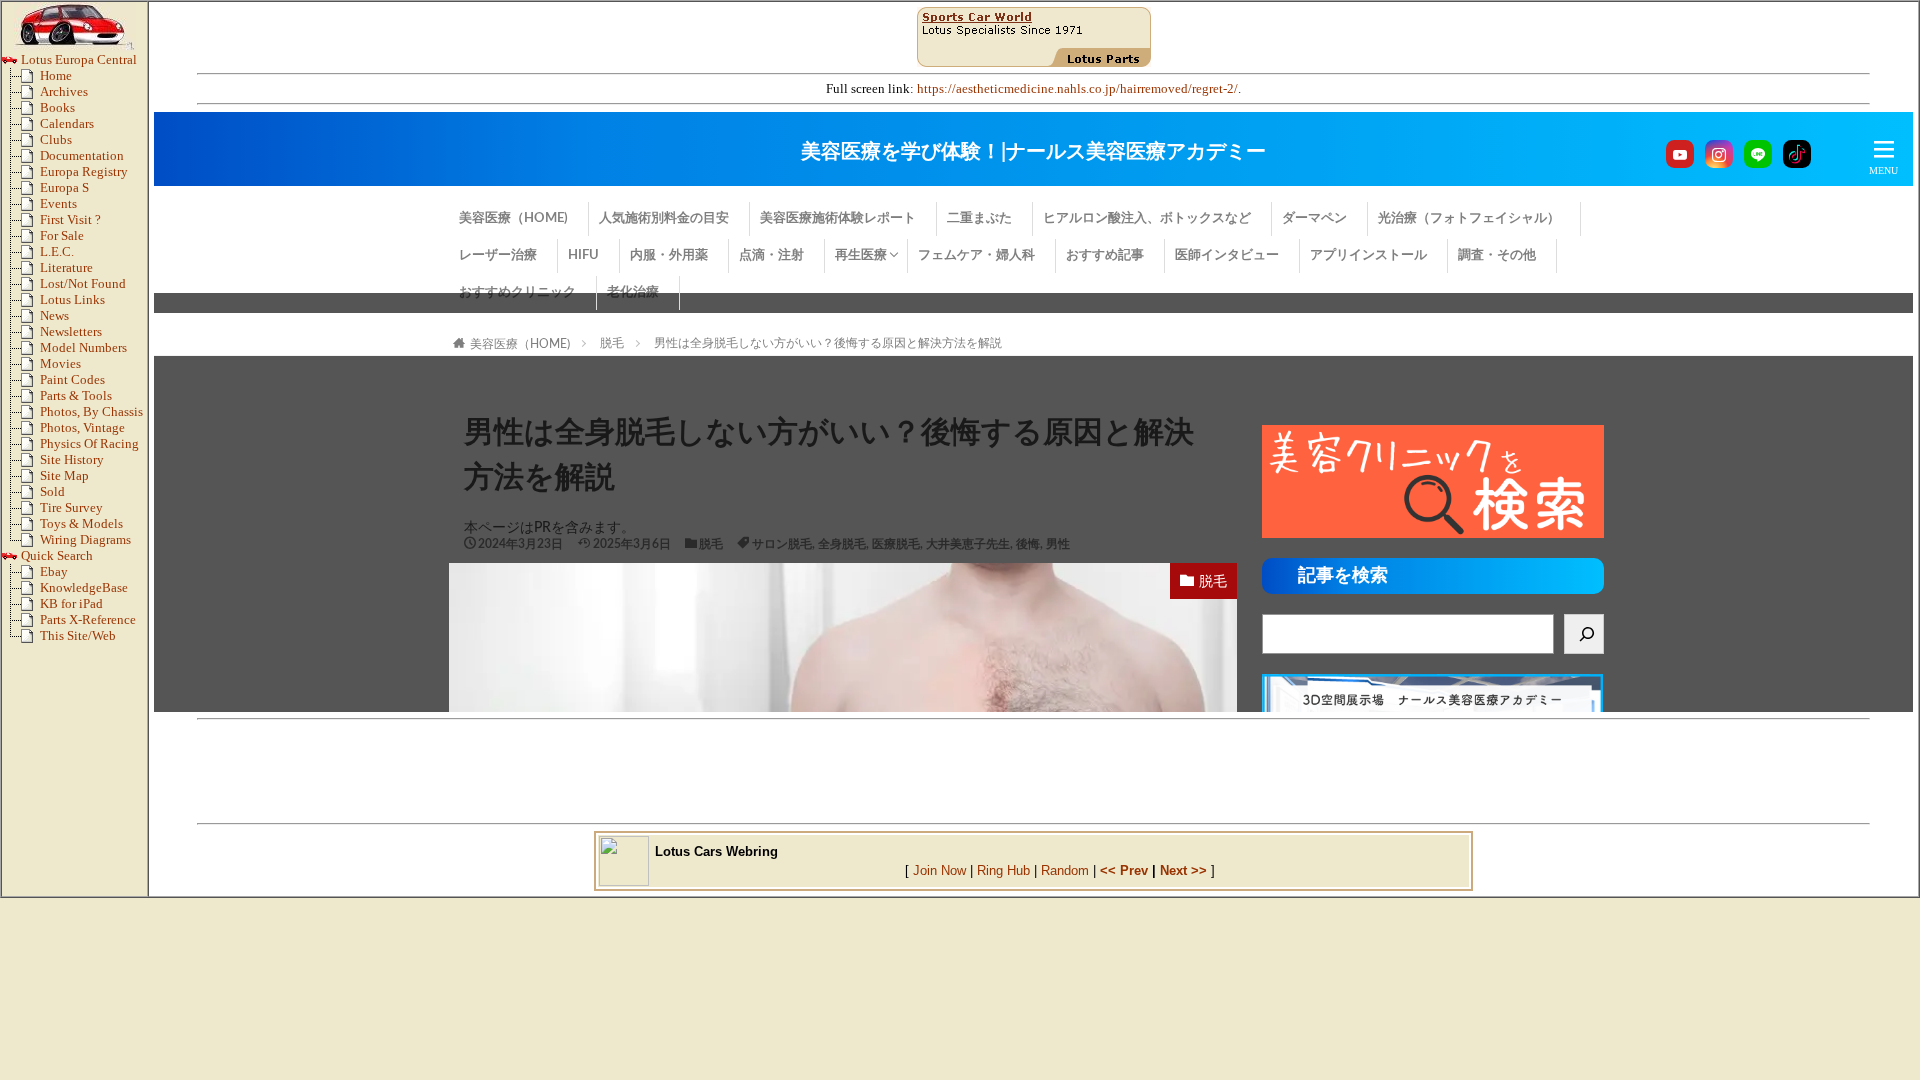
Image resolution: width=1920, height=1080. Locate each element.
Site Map (64, 476)
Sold (52, 492)
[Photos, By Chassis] (30, 416)
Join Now (939, 870)
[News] (30, 320)
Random (1065, 870)
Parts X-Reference (88, 620)
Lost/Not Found (83, 284)
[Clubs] (30, 144)
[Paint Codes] (30, 384)
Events (58, 204)
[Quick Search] (10, 560)
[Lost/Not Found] (30, 288)
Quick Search (55, 556)
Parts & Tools (76, 396)
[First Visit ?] (30, 224)
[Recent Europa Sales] (30, 496)
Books (57, 108)
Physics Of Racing (89, 444)
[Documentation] (30, 160)
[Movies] (30, 368)
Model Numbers (83, 348)
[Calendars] (30, 128)
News (54, 316)
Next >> (1183, 870)
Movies (60, 364)
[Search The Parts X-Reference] (30, 624)
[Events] (30, 208)
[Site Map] (30, 480)
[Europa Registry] (30, 176)
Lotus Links (72, 300)
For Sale (62, 236)
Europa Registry (84, 172)
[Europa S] (30, 192)
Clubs (56, 140)
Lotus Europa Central (77, 60)
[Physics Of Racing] (30, 448)
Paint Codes (72, 380)
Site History (72, 460)
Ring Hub (1003, 870)
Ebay (54, 572)
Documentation (82, 156)
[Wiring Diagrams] (30, 544)
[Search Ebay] (30, 576)
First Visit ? (70, 220)
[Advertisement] (1034, 771)
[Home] (30, 80)
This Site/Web (78, 636)
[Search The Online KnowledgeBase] (30, 592)
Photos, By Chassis (91, 412)
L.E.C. (57, 252)
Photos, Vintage (82, 428)
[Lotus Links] (30, 304)
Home (56, 76)
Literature (66, 268)
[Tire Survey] (30, 512)
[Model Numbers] (30, 352)
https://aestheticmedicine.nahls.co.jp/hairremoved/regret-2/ (1077, 89)
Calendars (67, 124)
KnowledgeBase (84, 588)
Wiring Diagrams (85, 540)
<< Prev (1124, 870)
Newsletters (71, 332)
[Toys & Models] (30, 528)
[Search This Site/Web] (30, 640)
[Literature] (30, 272)
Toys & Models (81, 524)
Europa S (64, 188)
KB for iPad (71, 604)
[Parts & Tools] (30, 400)
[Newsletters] (30, 336)
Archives (64, 92)
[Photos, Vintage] (30, 432)
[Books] (30, 112)
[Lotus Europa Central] (10, 64)
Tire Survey (71, 508)
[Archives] (30, 96)
